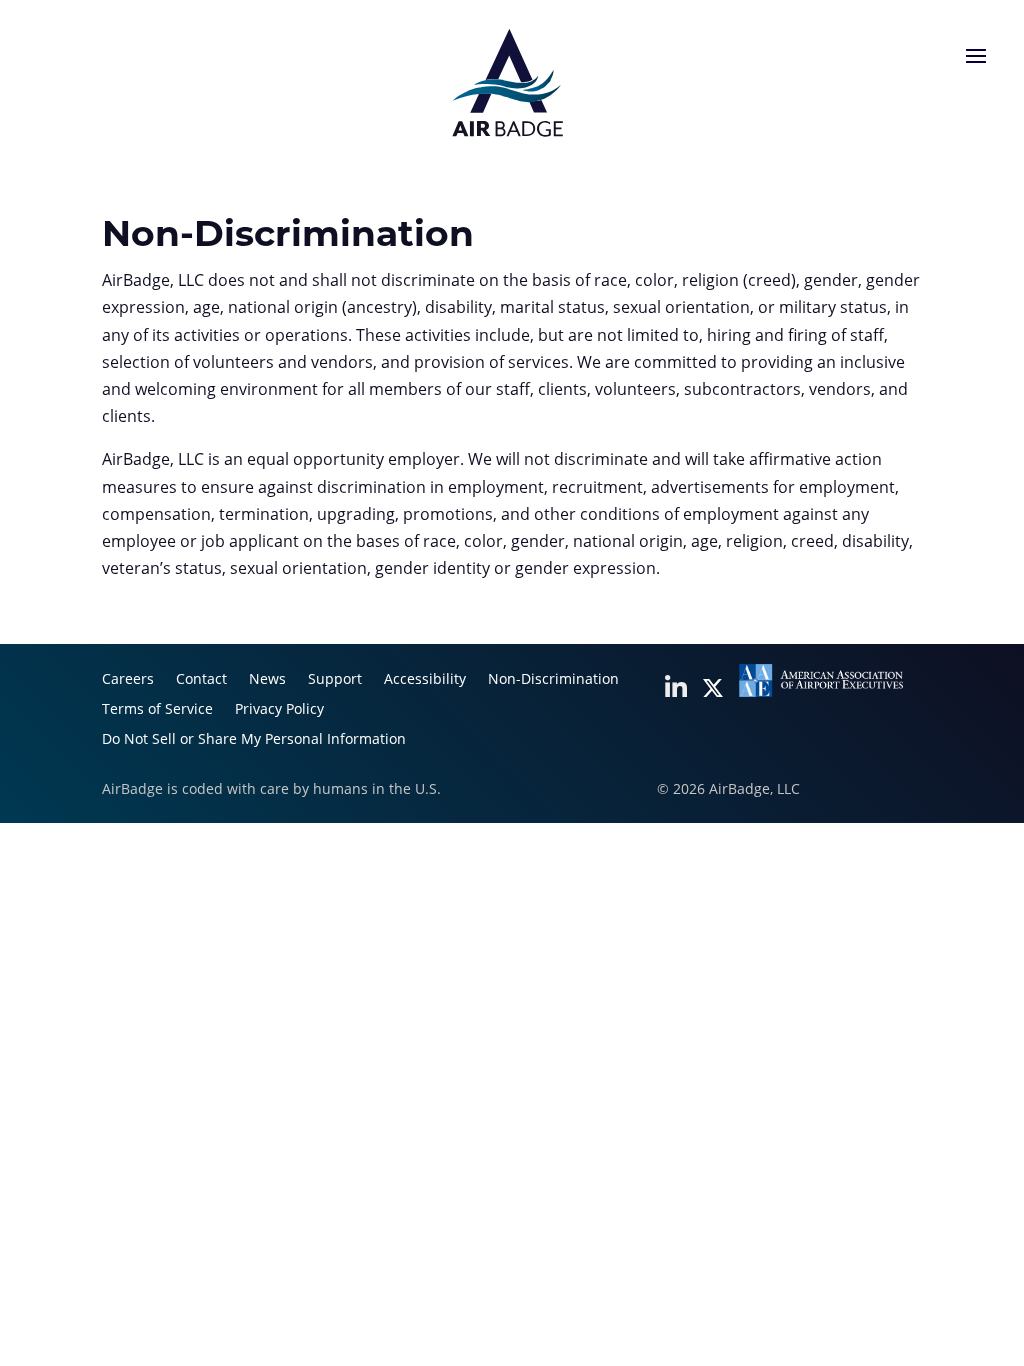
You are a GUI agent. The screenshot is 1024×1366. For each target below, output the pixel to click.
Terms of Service (157, 710)
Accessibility (425, 680)
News (267, 680)
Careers (128, 680)
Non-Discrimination (553, 680)
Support (335, 680)
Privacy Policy (279, 710)
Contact (201, 680)
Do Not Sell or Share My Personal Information (254, 740)
